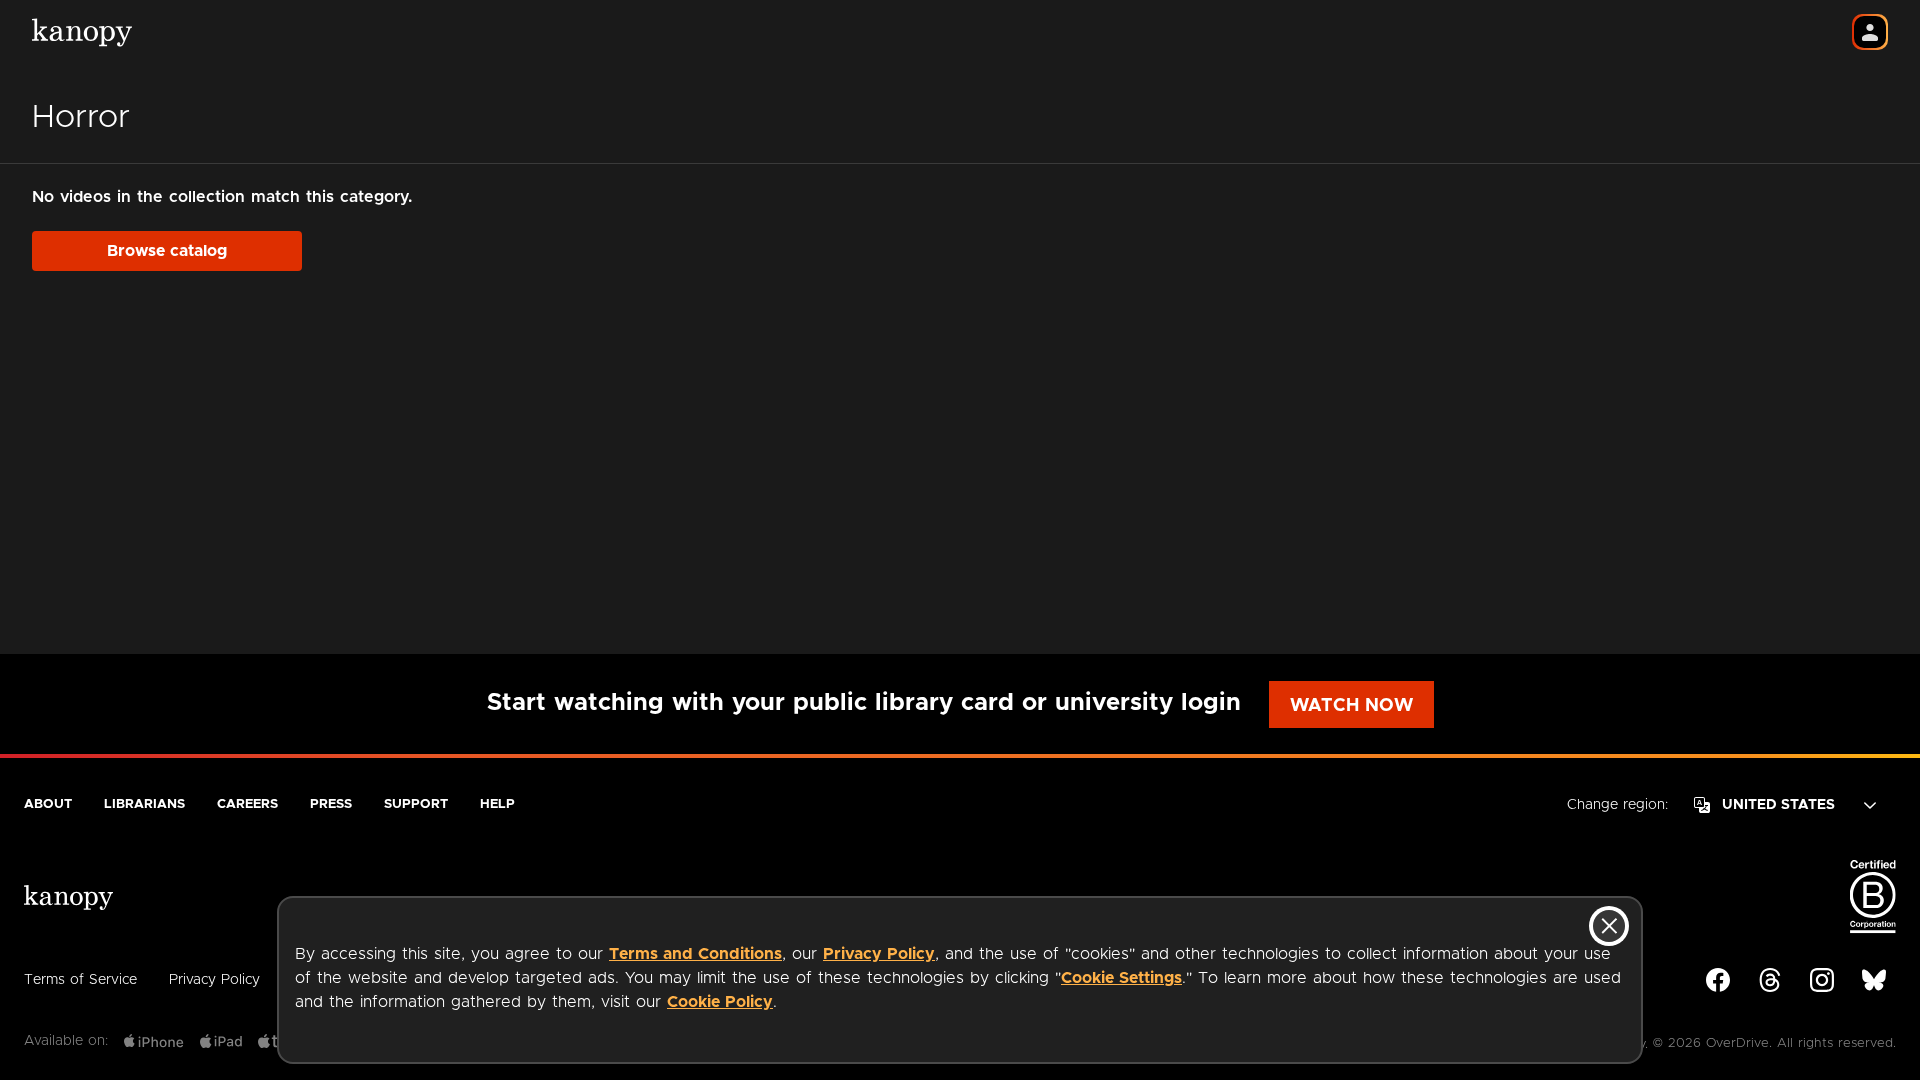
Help (497, 804)
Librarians (144, 804)
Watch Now (1351, 706)
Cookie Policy (720, 1002)
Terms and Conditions (695, 954)
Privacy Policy (214, 980)
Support (416, 804)
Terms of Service (80, 980)
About (48, 804)
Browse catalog (167, 251)
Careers (247, 804)
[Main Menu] (1870, 32)
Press (331, 804)
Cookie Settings (1121, 978)
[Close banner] (1609, 926)
